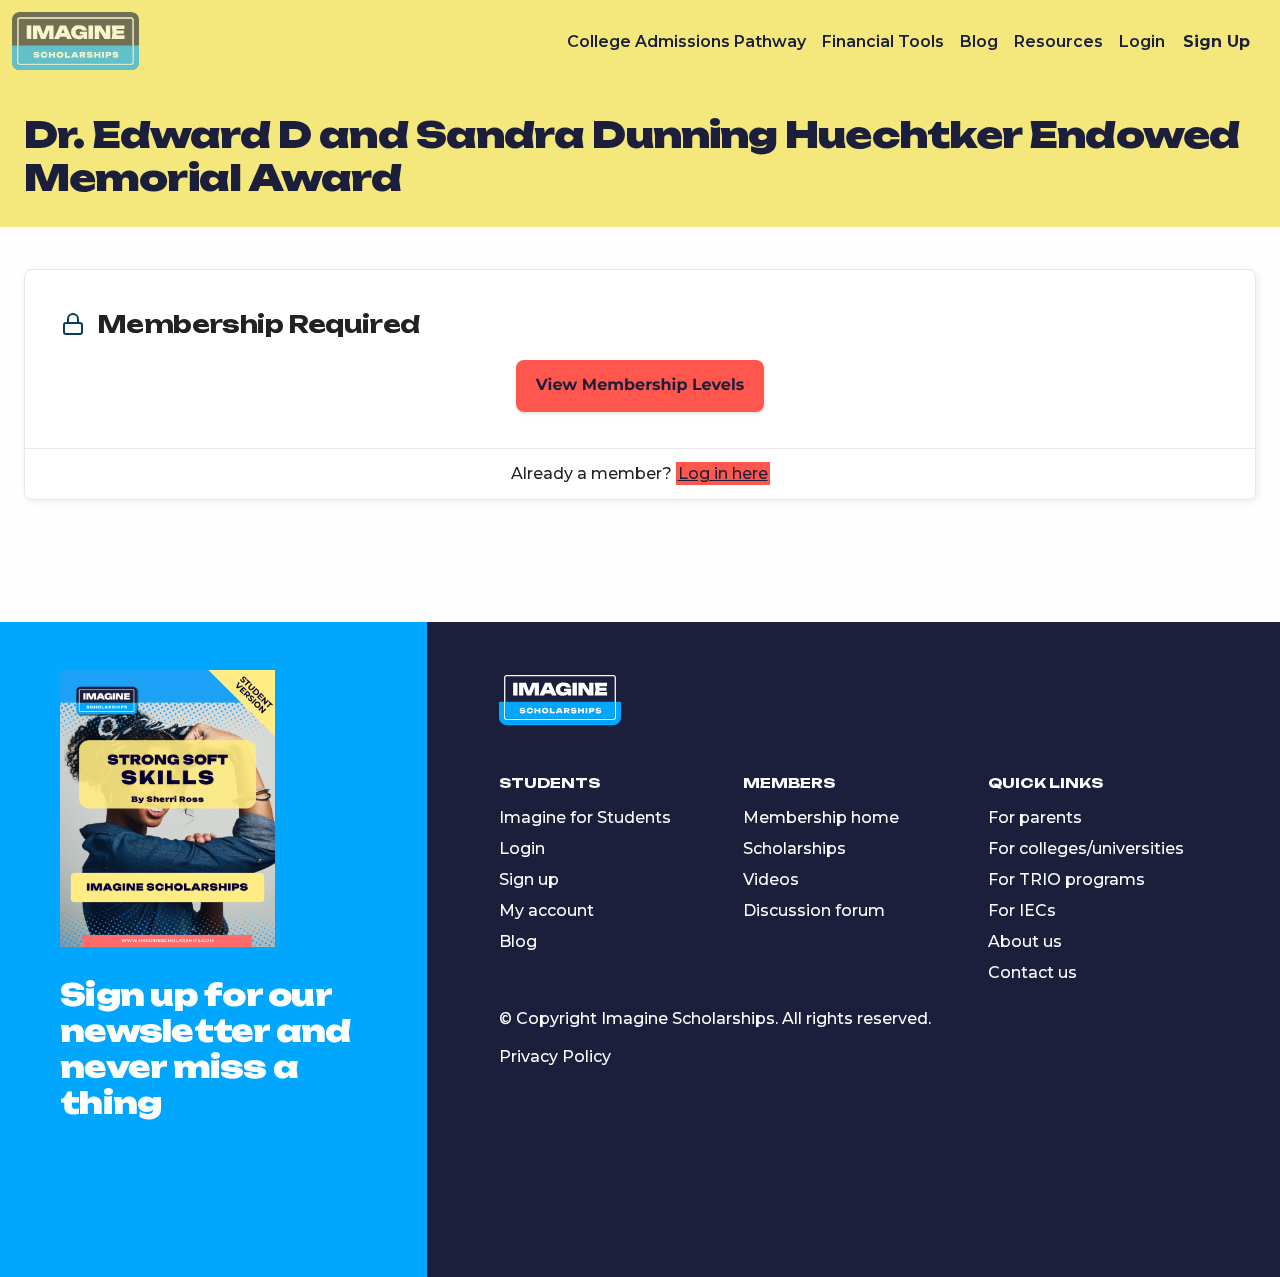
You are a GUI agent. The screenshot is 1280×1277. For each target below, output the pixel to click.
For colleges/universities (1086, 848)
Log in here (723, 473)
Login (1142, 41)
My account (546, 910)
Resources (1058, 41)
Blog (979, 41)
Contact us (1032, 972)
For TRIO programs (1066, 879)
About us (1025, 941)
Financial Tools (883, 41)
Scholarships (794, 848)
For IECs (1022, 910)
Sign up (529, 879)
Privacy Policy (555, 1056)
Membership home (821, 817)
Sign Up (1216, 41)
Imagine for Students (585, 817)
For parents (1035, 817)
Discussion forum (814, 910)
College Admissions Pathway (686, 41)
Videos (771, 879)
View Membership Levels (640, 385)
